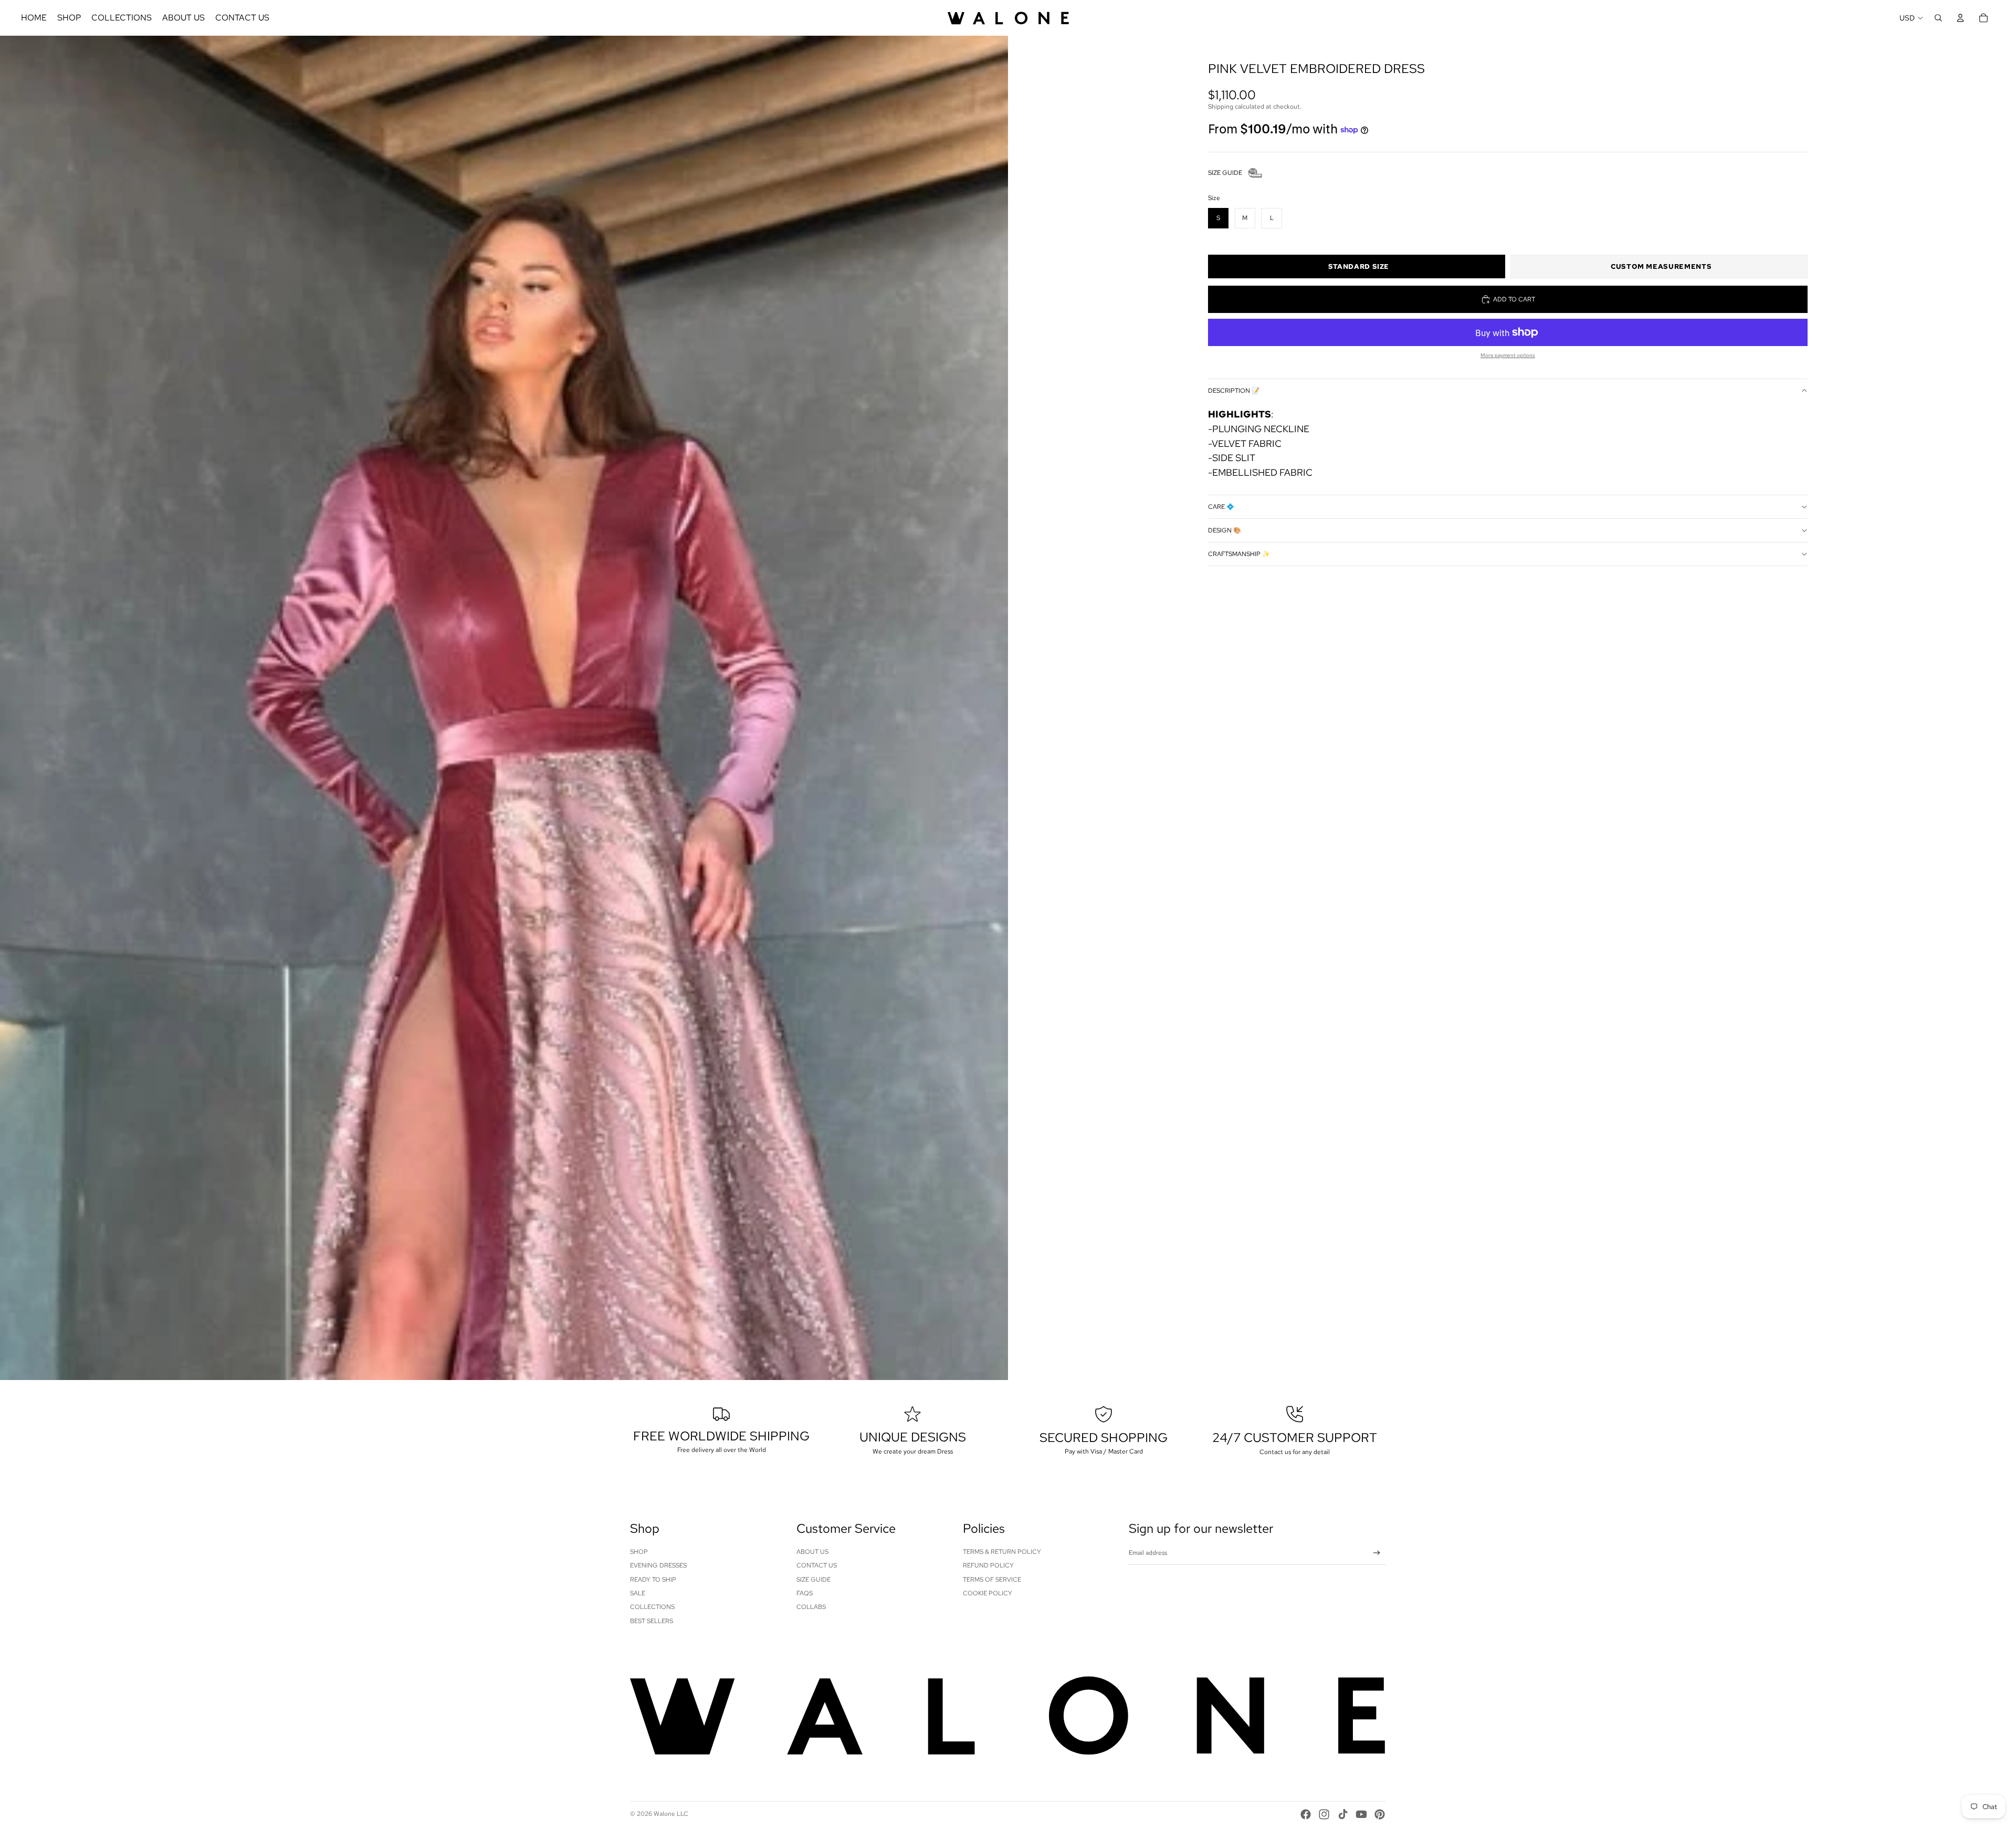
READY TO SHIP (653, 1580)
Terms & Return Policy (1002, 1552)
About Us (812, 1552)
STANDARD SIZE (1359, 266)
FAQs (805, 1593)
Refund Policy (988, 1565)
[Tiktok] (1343, 1814)
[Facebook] (1306, 1814)
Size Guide (813, 1580)
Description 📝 (1234, 391)
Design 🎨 (1225, 530)
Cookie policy (988, 1593)
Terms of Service (992, 1580)
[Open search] (1938, 18)
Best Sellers (652, 1621)
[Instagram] (1324, 1814)
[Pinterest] (1380, 1814)
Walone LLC (671, 1814)
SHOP (639, 1552)
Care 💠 (1221, 507)
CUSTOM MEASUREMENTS (1661, 266)
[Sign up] (1377, 1553)
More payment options (1508, 355)
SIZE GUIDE (1225, 173)
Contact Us (817, 1565)
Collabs (811, 1607)
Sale (638, 1593)
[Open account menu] (1960, 18)
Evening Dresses (658, 1565)
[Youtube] (1361, 1814)
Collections (652, 1607)
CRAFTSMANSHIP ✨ (1239, 554)
